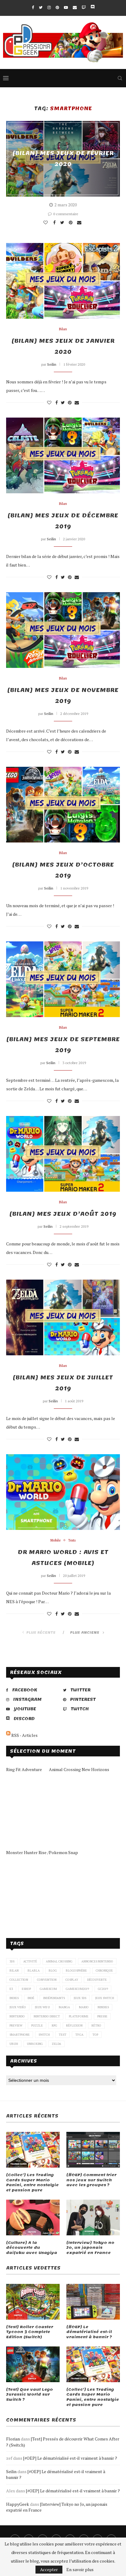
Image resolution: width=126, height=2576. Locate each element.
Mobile (56, 1540)
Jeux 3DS (80, 1998)
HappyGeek (18, 2504)
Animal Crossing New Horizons (79, 1769)
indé (31, 1998)
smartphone (20, 2035)
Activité (30, 1961)
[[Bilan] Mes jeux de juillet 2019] (63, 1317)
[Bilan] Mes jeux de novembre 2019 (63, 696)
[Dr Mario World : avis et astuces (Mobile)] (63, 1492)
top (95, 2035)
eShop (26, 1989)
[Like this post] (46, 223)
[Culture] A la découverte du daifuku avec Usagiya (32, 2248)
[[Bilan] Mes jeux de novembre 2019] (63, 630)
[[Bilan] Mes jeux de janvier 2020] (63, 281)
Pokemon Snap (63, 1852)
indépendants (54, 1998)
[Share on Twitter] (63, 223)
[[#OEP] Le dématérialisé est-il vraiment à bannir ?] (93, 2302)
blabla (34, 1971)
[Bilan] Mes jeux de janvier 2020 (63, 346)
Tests (72, 1540)
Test (63, 2035)
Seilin (52, 364)
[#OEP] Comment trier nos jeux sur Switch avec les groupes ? (91, 2180)
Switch (44, 2035)
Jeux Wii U (42, 2007)
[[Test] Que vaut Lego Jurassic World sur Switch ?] (33, 2364)
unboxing (35, 2044)
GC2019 (103, 1989)
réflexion (74, 2025)
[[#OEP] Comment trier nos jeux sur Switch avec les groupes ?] (93, 2150)
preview (16, 2025)
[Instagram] (49, 7)
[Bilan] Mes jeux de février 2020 (63, 159)
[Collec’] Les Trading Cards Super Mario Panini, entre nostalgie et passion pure (32, 2183)
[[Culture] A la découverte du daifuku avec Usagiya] (33, 2217)
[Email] (75, 7)
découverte (97, 1980)
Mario (84, 2007)
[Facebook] (33, 7)
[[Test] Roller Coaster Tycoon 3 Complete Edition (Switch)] (33, 2302)
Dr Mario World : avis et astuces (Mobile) (63, 1558)
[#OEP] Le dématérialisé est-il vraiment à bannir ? (89, 2332)
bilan (14, 1971)
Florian (13, 2439)
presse (102, 2016)
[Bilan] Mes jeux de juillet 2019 (63, 1383)
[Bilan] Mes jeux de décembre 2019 (63, 521)
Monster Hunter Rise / (28, 1852)
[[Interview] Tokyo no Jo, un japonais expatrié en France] (93, 2217)
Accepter (49, 2569)
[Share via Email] (80, 223)
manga (64, 2007)
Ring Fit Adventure (24, 1769)
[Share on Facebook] (55, 223)
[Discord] (93, 7)
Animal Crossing (59, 1961)
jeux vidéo (18, 2007)
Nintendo (17, 2016)
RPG (54, 2025)
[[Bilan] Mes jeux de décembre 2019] (63, 455)
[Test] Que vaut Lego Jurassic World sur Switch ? (30, 2395)
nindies (103, 2007)
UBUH (14, 2044)
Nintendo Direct (47, 2016)
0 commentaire (66, 214)
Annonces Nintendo (97, 1961)
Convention (47, 1980)
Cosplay (72, 1980)
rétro (96, 2025)
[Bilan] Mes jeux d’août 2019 (63, 1214)
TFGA (79, 2035)
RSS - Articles (24, 1735)
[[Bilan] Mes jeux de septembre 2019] (63, 979)
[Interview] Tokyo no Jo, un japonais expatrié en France (90, 2248)
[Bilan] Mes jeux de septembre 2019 (63, 1045)
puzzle (37, 2025)
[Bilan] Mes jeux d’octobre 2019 (63, 870)
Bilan (63, 329)
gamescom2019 (77, 1989)
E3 (11, 1989)
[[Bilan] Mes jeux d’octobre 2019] (63, 805)
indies (14, 1998)
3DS (12, 1961)
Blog (53, 1971)
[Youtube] (66, 7)
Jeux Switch (105, 1998)
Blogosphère (76, 1971)
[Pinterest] (57, 7)
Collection (19, 1980)
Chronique (104, 1971)
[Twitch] (84, 7)
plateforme (79, 2016)
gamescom (48, 1989)
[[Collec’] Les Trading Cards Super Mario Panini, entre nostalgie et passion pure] (33, 2150)
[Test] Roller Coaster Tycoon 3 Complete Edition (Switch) (30, 2332)
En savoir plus (80, 2570)
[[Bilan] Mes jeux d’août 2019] (63, 1154)
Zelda (56, 2044)
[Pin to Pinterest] (71, 223)
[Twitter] (41, 7)
